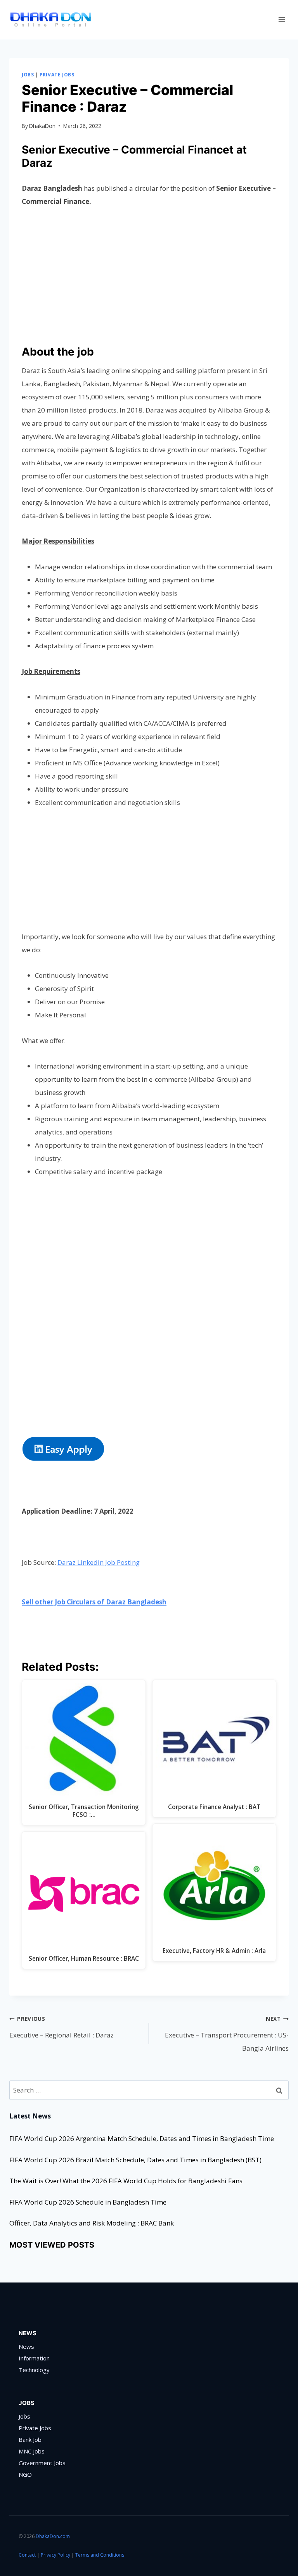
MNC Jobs (32, 2451)
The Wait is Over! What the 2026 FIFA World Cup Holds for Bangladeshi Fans (126, 2181)
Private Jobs (57, 74)
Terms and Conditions (100, 2555)
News (26, 2346)
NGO (25, 2474)
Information (34, 2358)
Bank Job (30, 2440)
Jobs (28, 74)
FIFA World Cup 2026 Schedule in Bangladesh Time (88, 2202)
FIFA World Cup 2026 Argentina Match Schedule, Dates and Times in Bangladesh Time (142, 2138)
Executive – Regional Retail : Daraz (62, 2027)
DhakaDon (42, 126)
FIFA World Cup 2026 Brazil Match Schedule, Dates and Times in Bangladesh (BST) (135, 2160)
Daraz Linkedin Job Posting (99, 1562)
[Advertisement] (149, 275)
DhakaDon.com (53, 2536)
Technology (34, 2370)
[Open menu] (282, 19)
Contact (27, 2555)
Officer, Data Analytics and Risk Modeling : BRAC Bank (92, 2223)
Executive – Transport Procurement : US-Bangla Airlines (227, 2034)
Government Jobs (42, 2463)
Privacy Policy (55, 2555)
